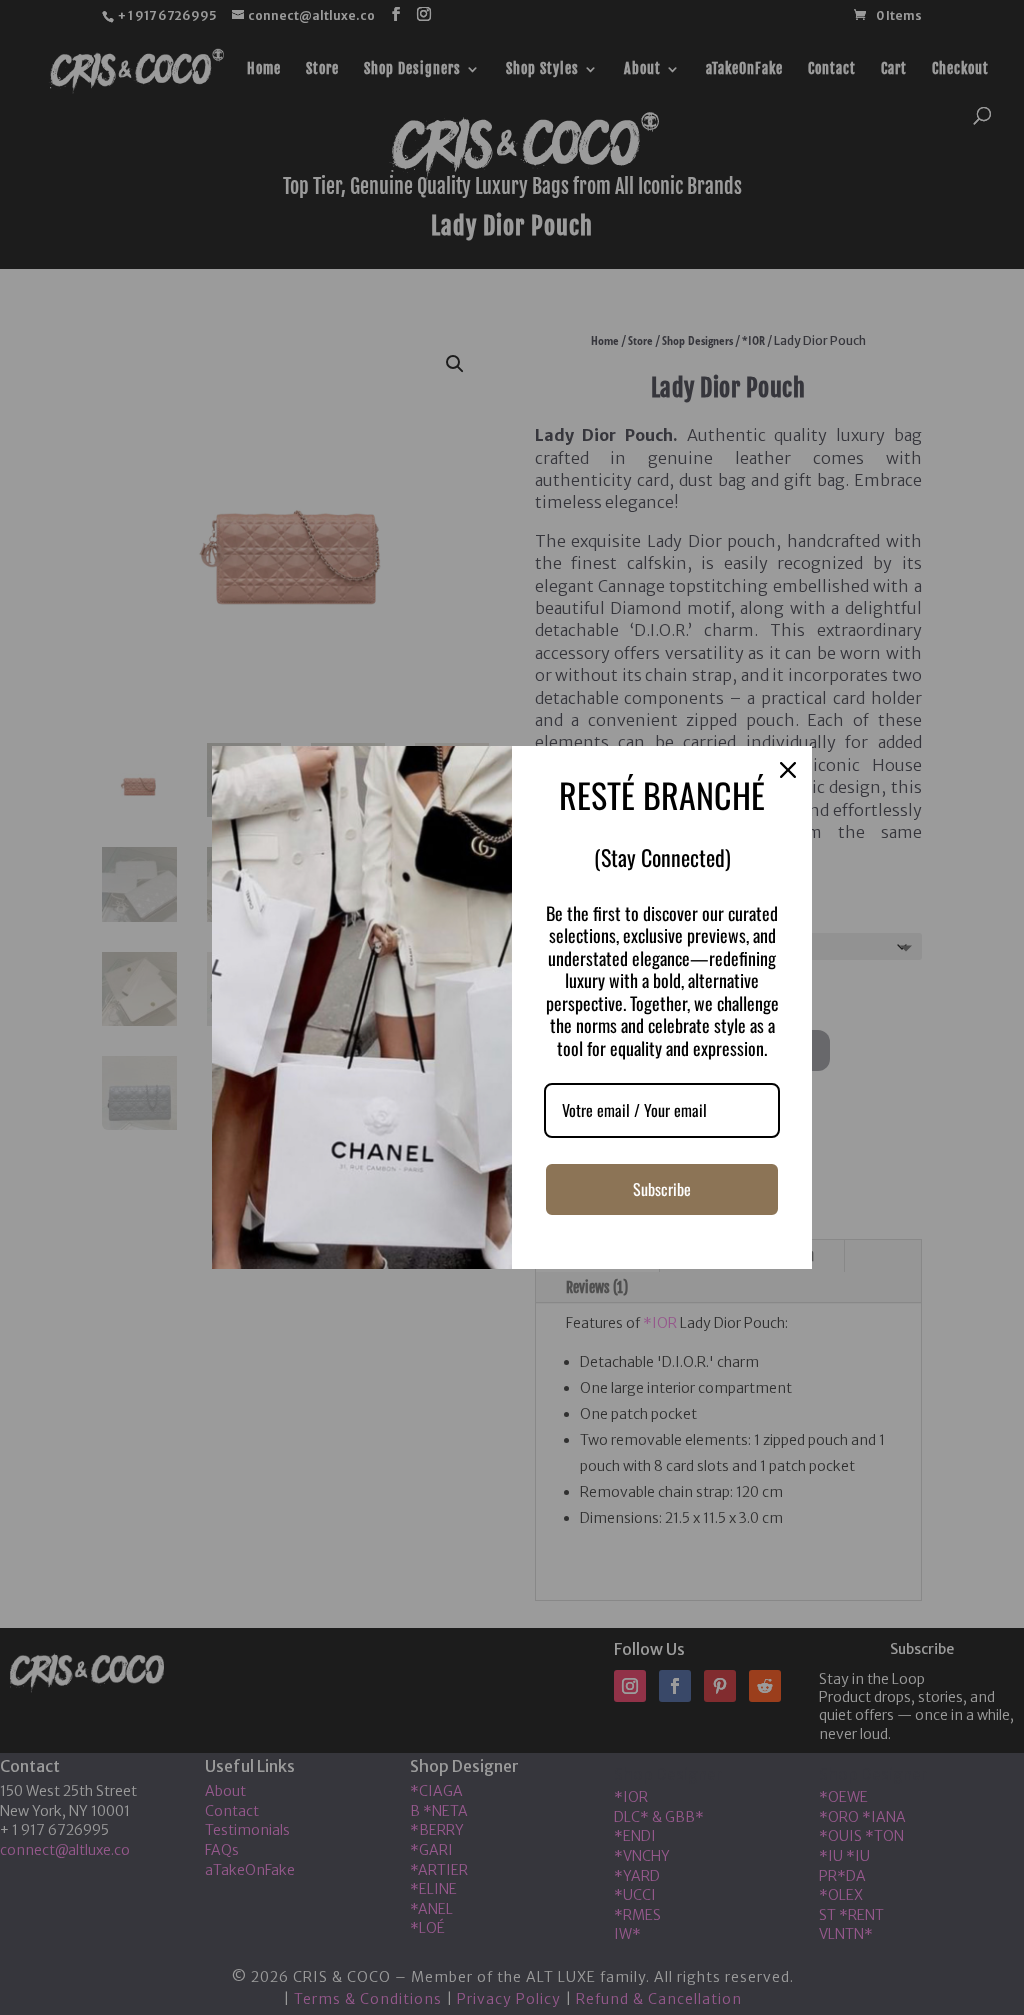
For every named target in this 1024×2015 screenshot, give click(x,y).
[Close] (788, 770)
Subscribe (662, 1189)
